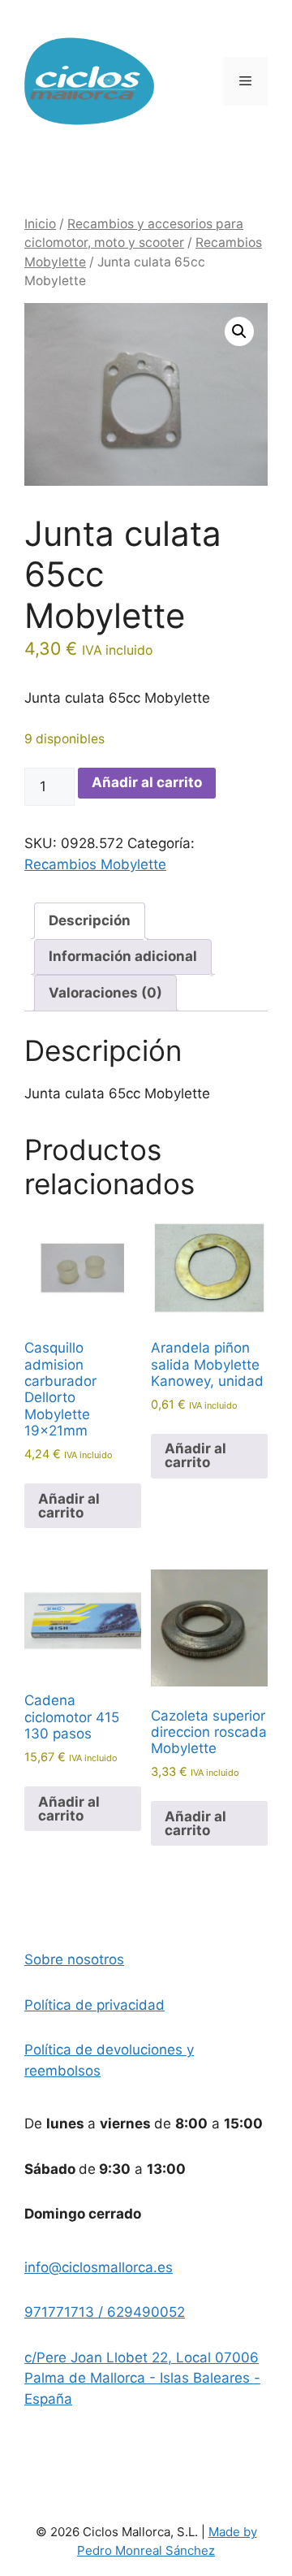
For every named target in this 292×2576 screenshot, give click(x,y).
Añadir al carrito (147, 782)
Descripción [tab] (90, 920)
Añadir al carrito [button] (69, 1506)
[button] (239, 331)
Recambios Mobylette (95, 864)
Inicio (40, 224)
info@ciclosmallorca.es (99, 2267)
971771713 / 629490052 (105, 2312)
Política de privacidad (94, 2005)
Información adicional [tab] (123, 956)
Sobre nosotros (74, 1959)
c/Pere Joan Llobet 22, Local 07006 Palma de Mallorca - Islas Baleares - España (142, 2378)
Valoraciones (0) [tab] (105, 993)
